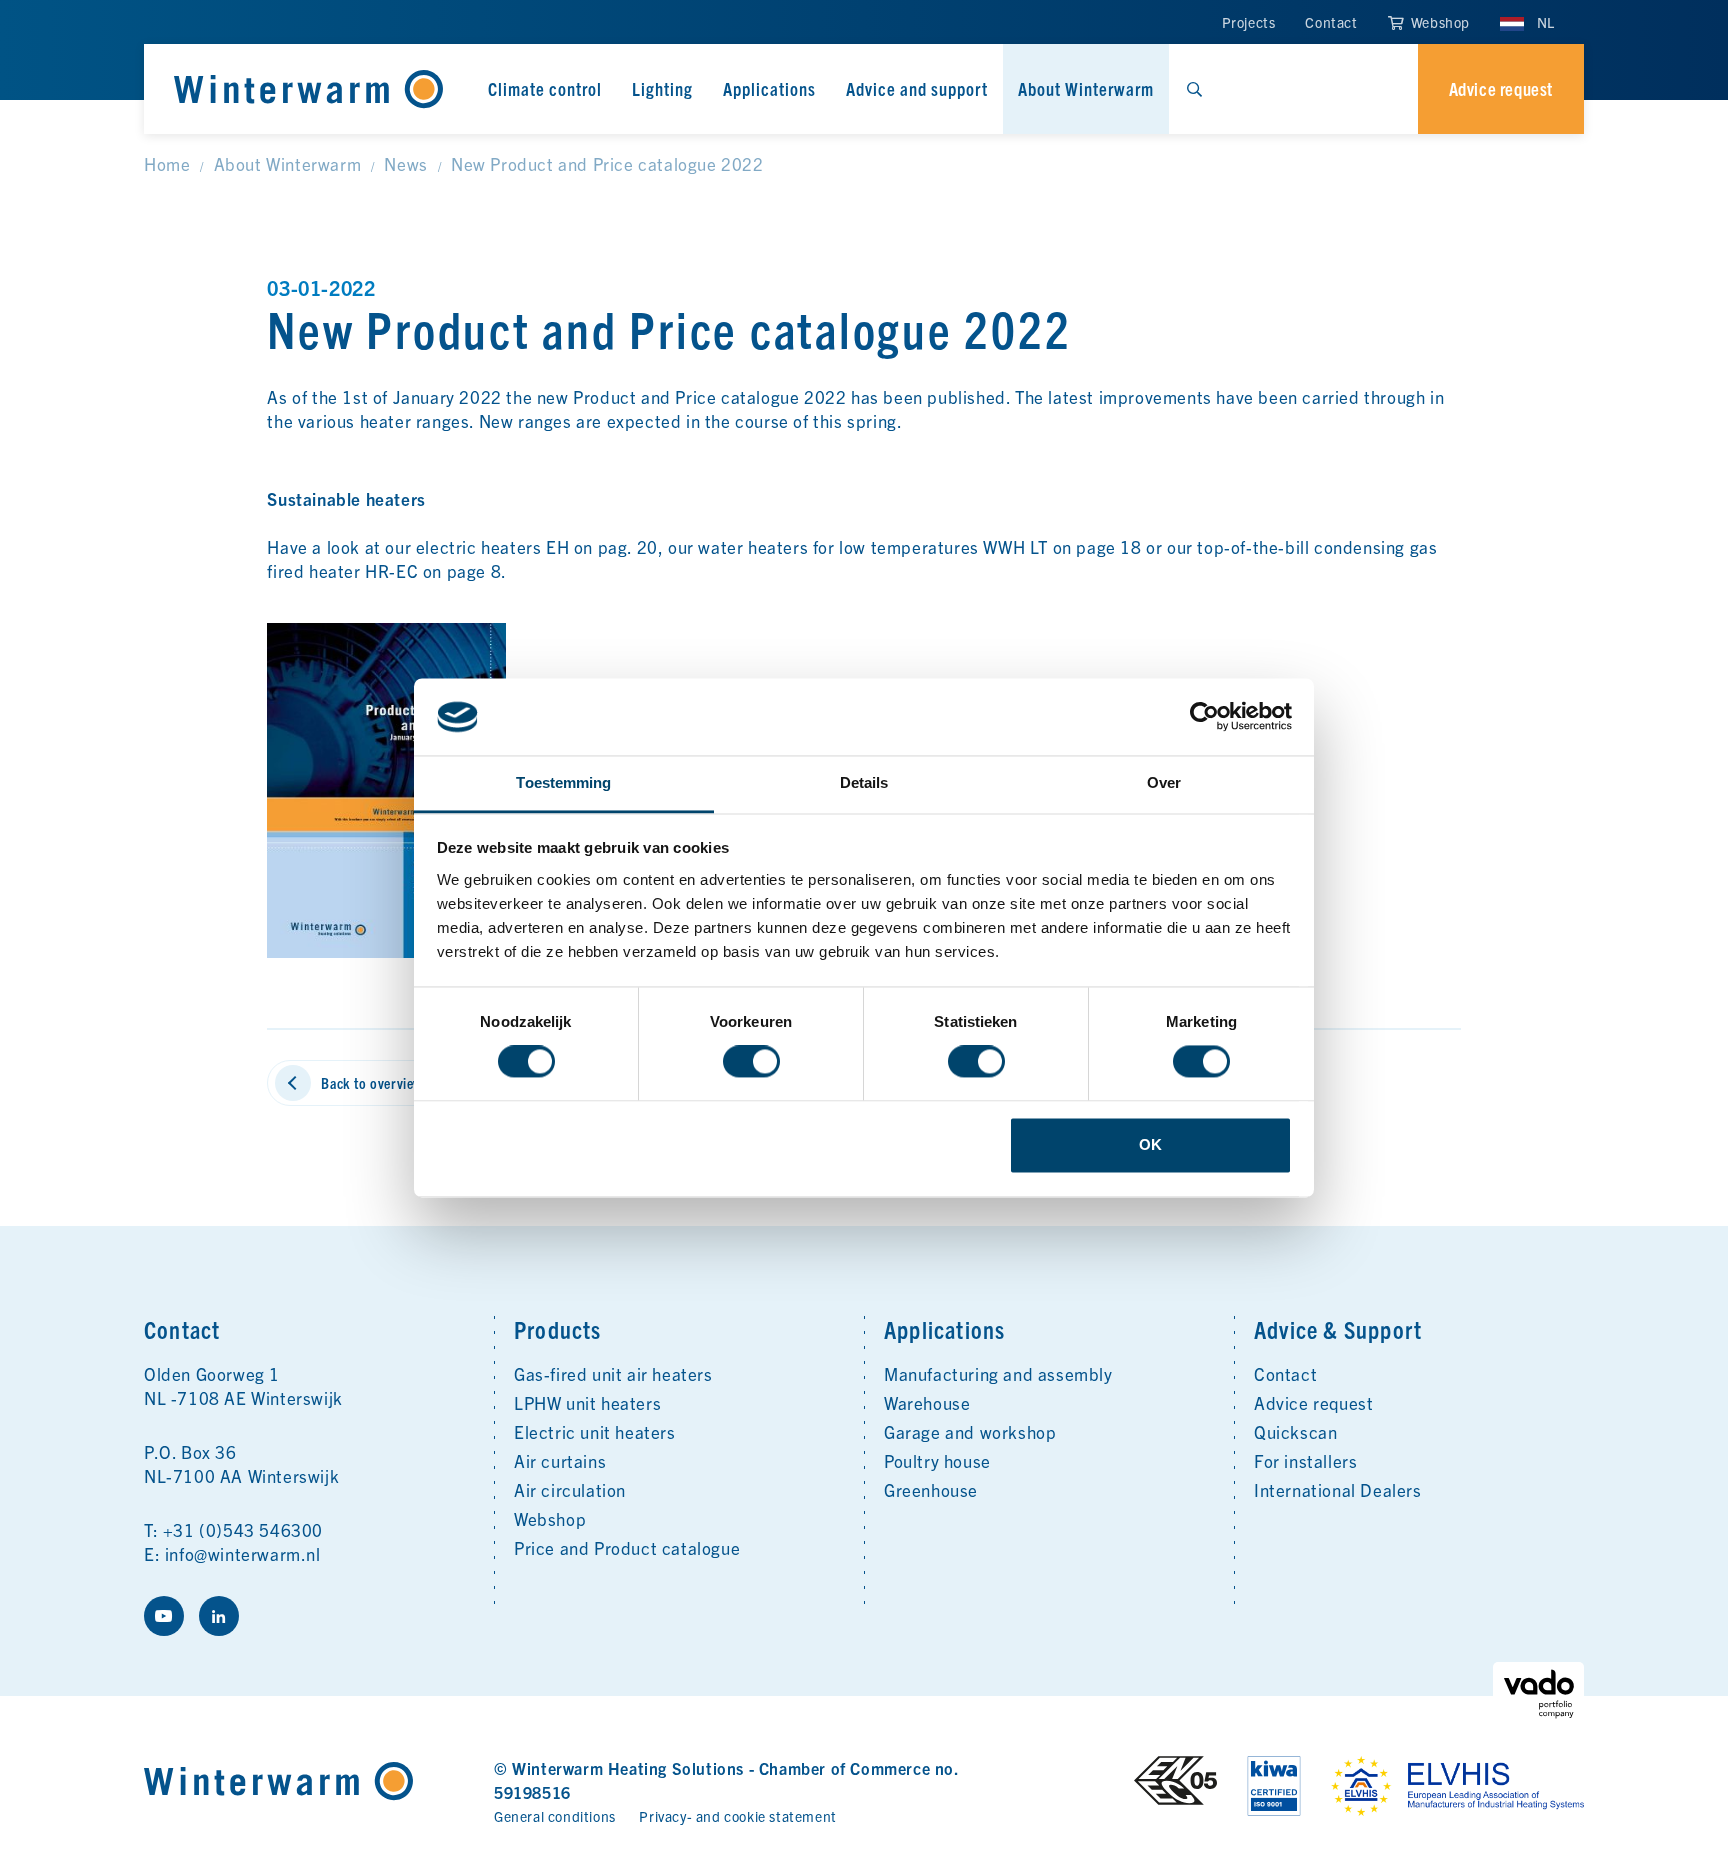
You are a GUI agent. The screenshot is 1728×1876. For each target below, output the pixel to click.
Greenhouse (931, 1489)
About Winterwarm (1086, 88)
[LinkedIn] (219, 1616)
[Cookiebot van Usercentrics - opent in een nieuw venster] (1204, 717)
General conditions (555, 1816)
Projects (1249, 22)
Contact (1331, 22)
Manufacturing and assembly (998, 1373)
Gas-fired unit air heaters (613, 1373)
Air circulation (570, 1489)
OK (1150, 1144)
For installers (1305, 1460)
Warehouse (927, 1402)
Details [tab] (864, 782)
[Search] (1194, 89)
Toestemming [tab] (563, 782)
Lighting (662, 88)
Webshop (1438, 22)
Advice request (1313, 1402)
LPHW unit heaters (587, 1402)
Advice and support (917, 88)
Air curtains (560, 1460)
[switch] (751, 1062)
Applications (769, 88)
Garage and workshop (970, 1431)
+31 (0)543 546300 (243, 1529)
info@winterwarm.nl (243, 1553)
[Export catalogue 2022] (386, 787)
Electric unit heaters (595, 1431)
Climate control (545, 88)
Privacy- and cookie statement (737, 1816)
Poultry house (937, 1460)
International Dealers (1338, 1489)
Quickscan (1295, 1431)
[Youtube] (164, 1616)
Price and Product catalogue (627, 1547)
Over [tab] (1164, 782)
